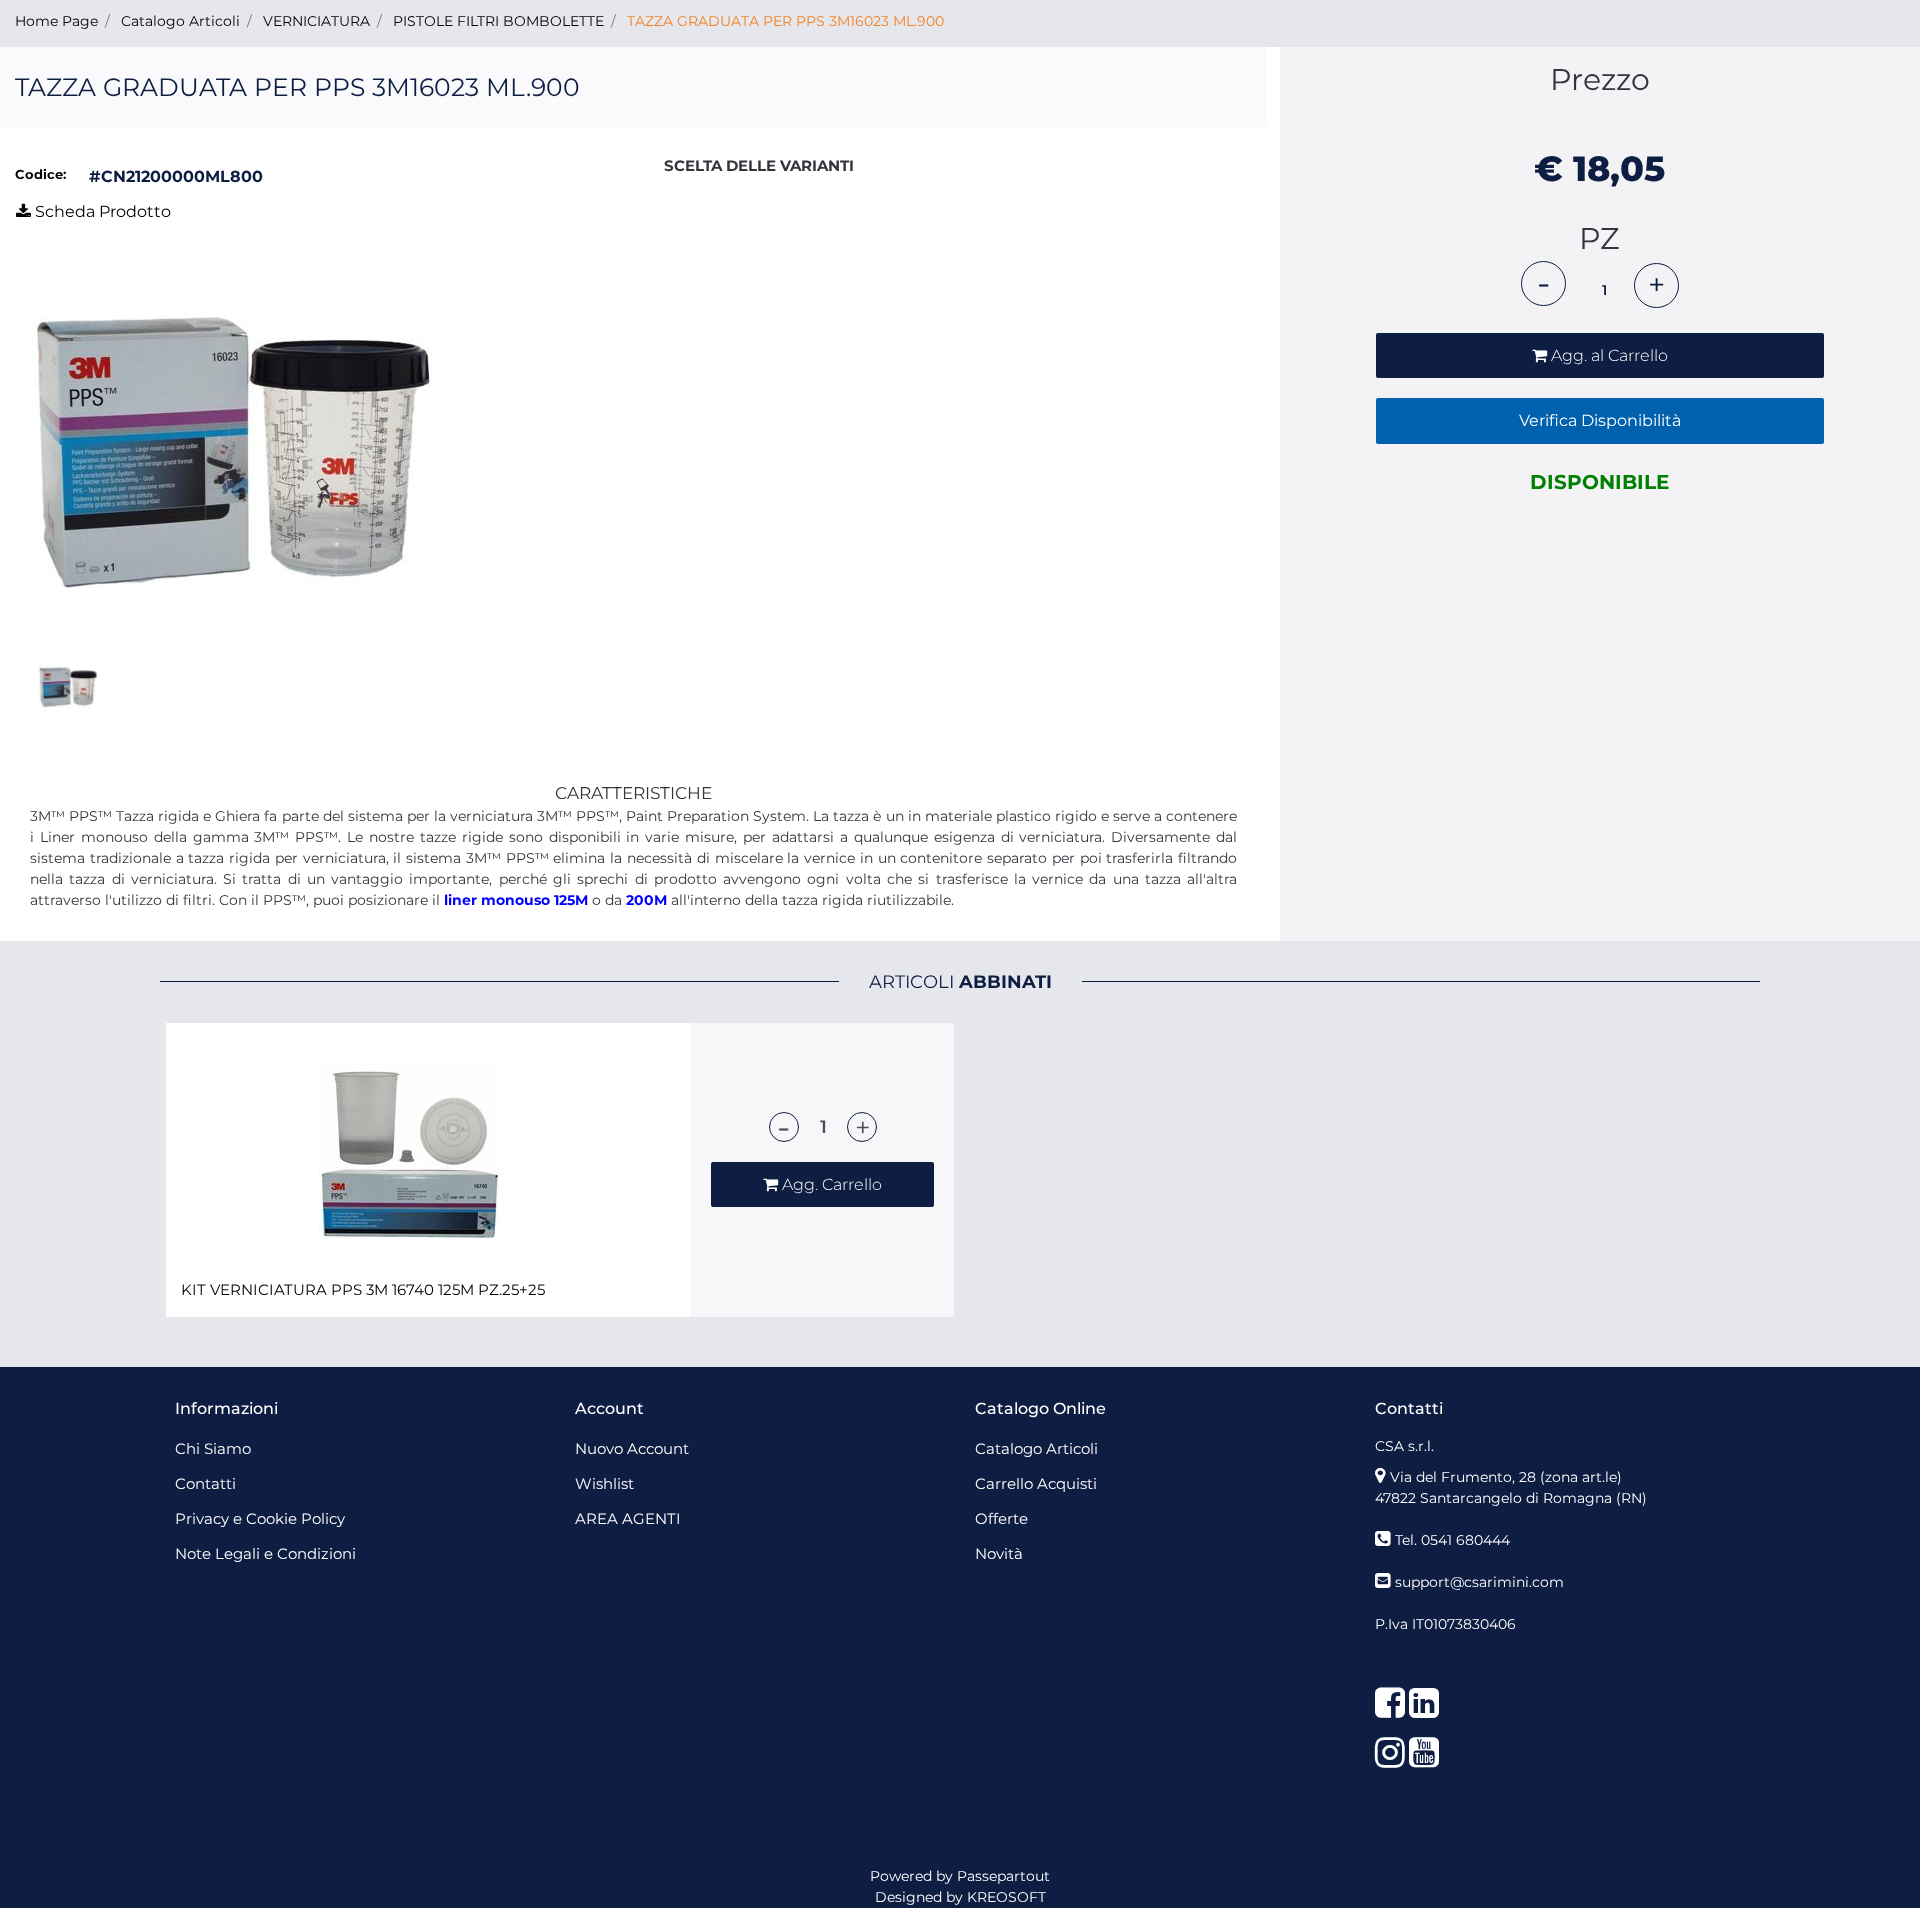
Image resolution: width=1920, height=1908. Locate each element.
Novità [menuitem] (999, 1553)
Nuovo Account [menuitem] (632, 1448)
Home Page (56, 21)
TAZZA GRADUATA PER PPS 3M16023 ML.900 (785, 21)
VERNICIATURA (316, 21)
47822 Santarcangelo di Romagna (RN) (1511, 1498)
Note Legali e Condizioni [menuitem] (265, 1553)
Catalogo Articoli (180, 21)
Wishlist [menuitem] (604, 1483)
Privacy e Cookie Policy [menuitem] (260, 1518)
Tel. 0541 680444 (1452, 1540)
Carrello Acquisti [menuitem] (1036, 1483)
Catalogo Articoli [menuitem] (1036, 1448)
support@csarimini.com (1479, 1582)
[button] (232, 451)
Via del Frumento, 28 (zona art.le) (1506, 1477)
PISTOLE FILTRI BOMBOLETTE (498, 21)
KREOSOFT (1006, 1897)
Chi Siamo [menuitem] (213, 1448)
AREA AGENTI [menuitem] (628, 1518)
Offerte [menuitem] (1001, 1518)
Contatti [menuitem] (205, 1483)
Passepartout (1003, 1876)
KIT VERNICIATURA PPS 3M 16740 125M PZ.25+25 (363, 1290)
